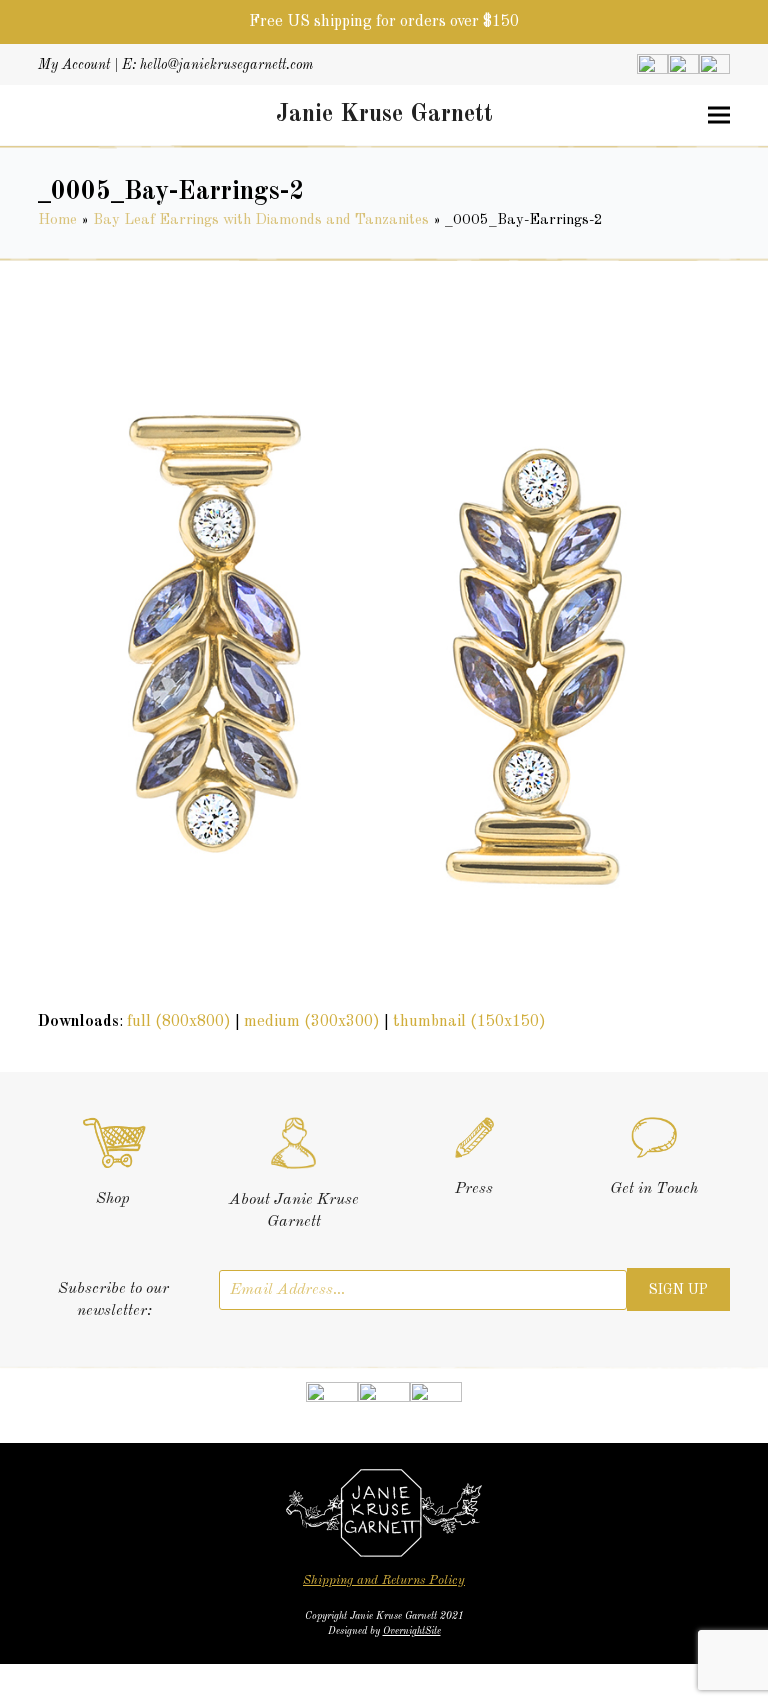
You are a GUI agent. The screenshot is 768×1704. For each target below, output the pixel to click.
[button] (719, 115)
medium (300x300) (312, 1022)
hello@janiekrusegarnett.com (226, 65)
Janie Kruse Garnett (384, 115)
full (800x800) (179, 1022)
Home (57, 220)
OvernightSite (412, 1631)
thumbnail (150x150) (469, 1022)
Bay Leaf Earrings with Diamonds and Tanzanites (261, 220)
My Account (74, 65)
